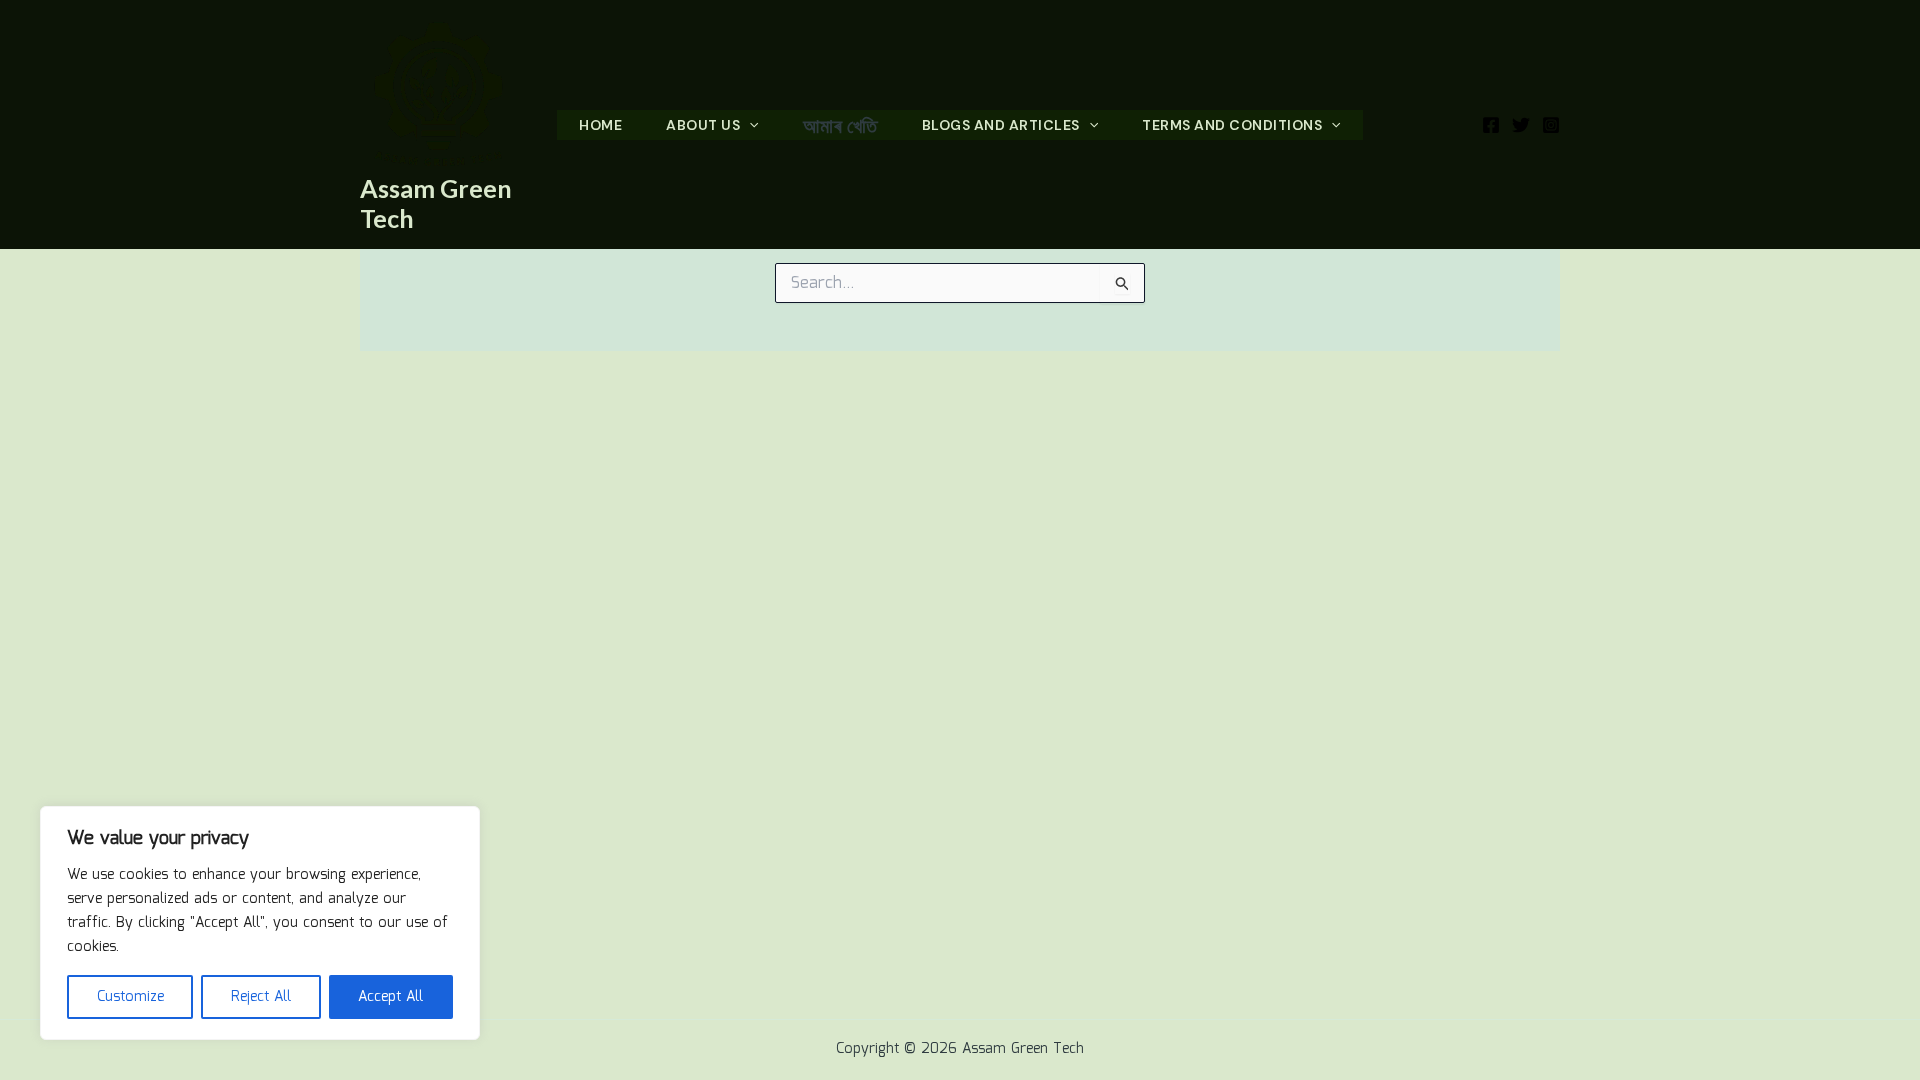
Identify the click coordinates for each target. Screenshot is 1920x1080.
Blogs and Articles (1001, 125)
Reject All (261, 997)
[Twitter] (1521, 125)
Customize (130, 997)
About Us (703, 125)
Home (600, 125)
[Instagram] (1551, 125)
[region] (260, 923)
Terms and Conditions (1232, 125)
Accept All (390, 997)
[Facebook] (1491, 125)
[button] (749, 125)
